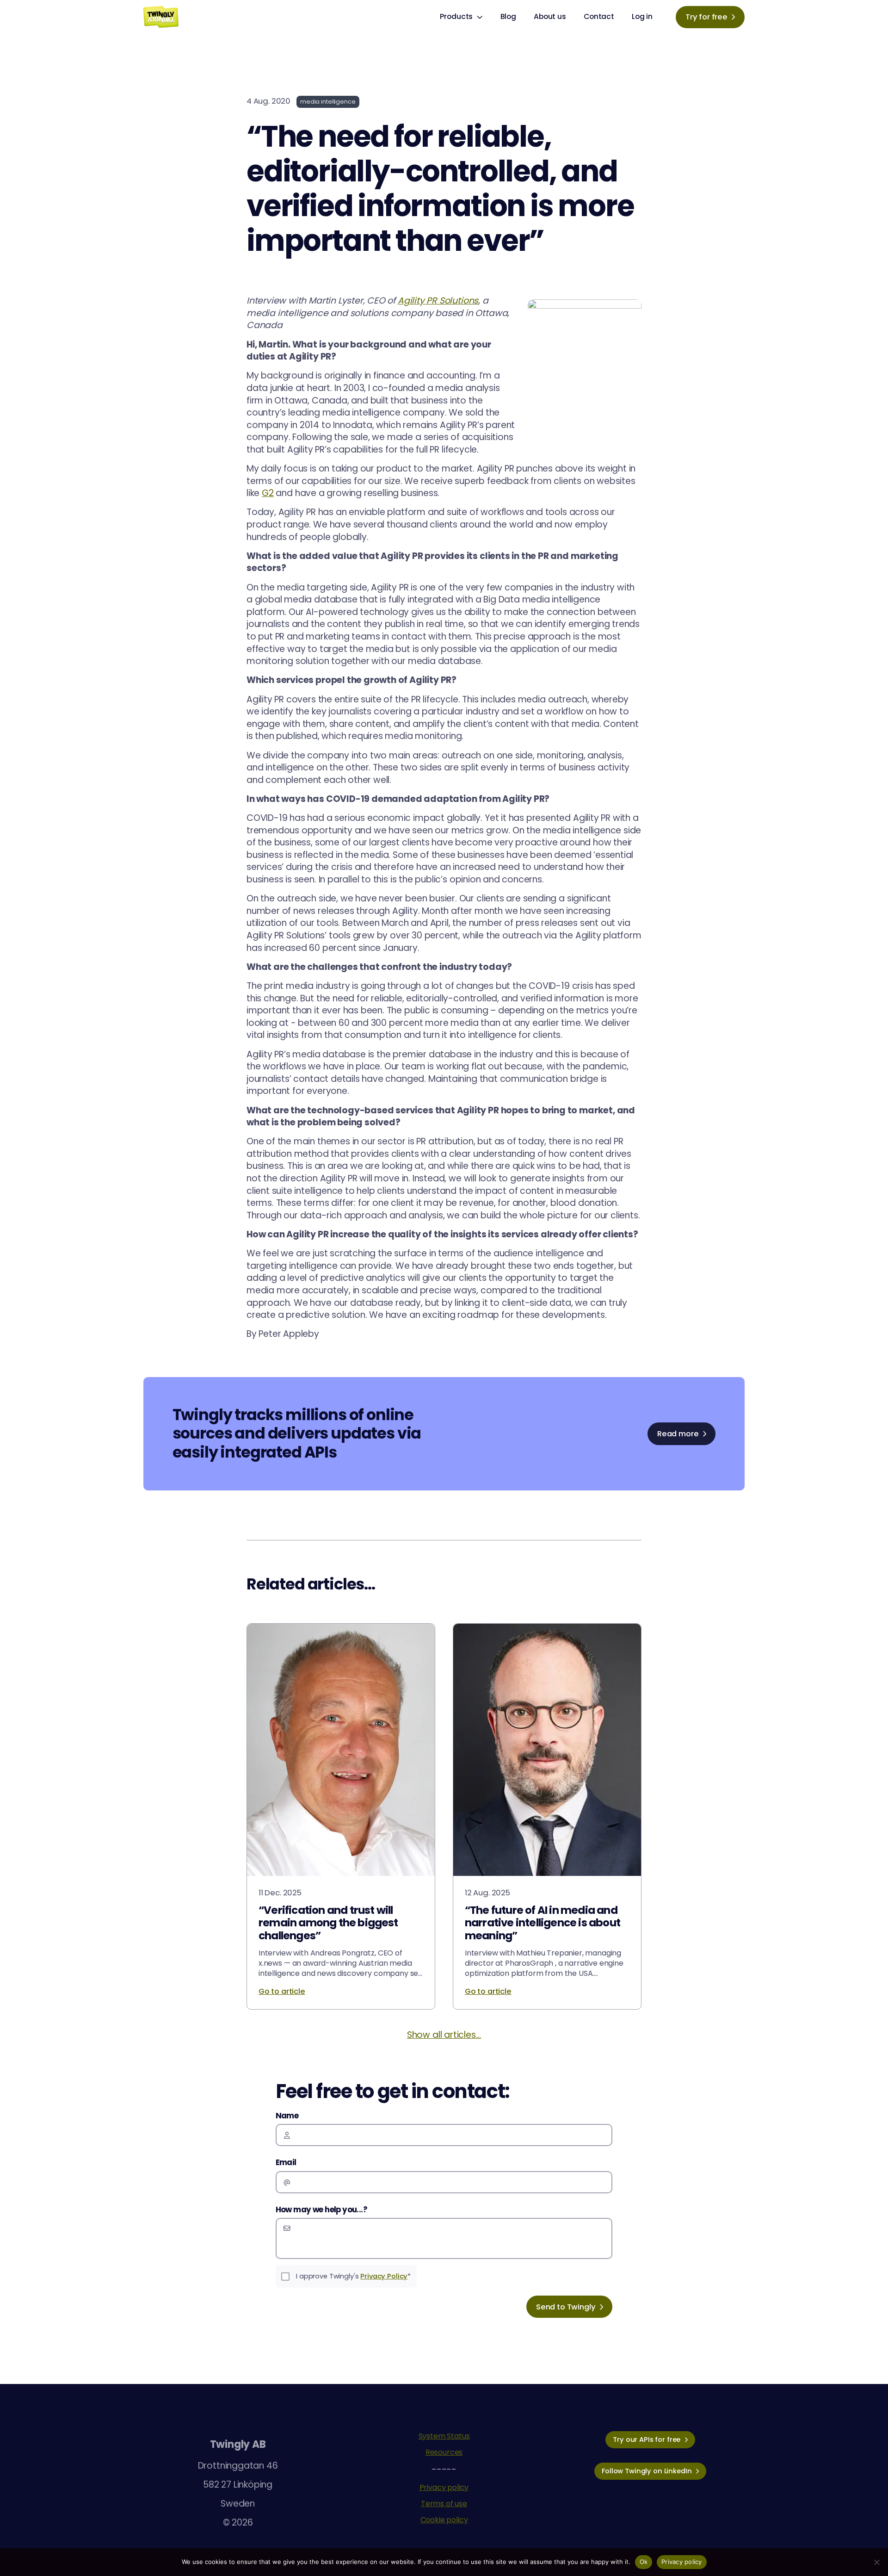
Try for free (706, 17)
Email (286, 2162)
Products (456, 16)
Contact (599, 16)
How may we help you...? (321, 2210)
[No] (876, 2562)
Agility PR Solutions (438, 301)
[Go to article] (341, 1816)
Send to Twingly (566, 2307)
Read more (678, 1434)
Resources (444, 2452)
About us (550, 16)
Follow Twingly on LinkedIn (647, 2471)
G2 (268, 493)
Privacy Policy (384, 2276)
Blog (508, 16)
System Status (444, 2436)
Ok (644, 2562)
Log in (642, 16)
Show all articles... (444, 2035)
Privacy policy (444, 2487)
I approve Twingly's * (353, 2276)
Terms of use (444, 2504)
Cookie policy (444, 2520)
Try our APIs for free (647, 2439)
